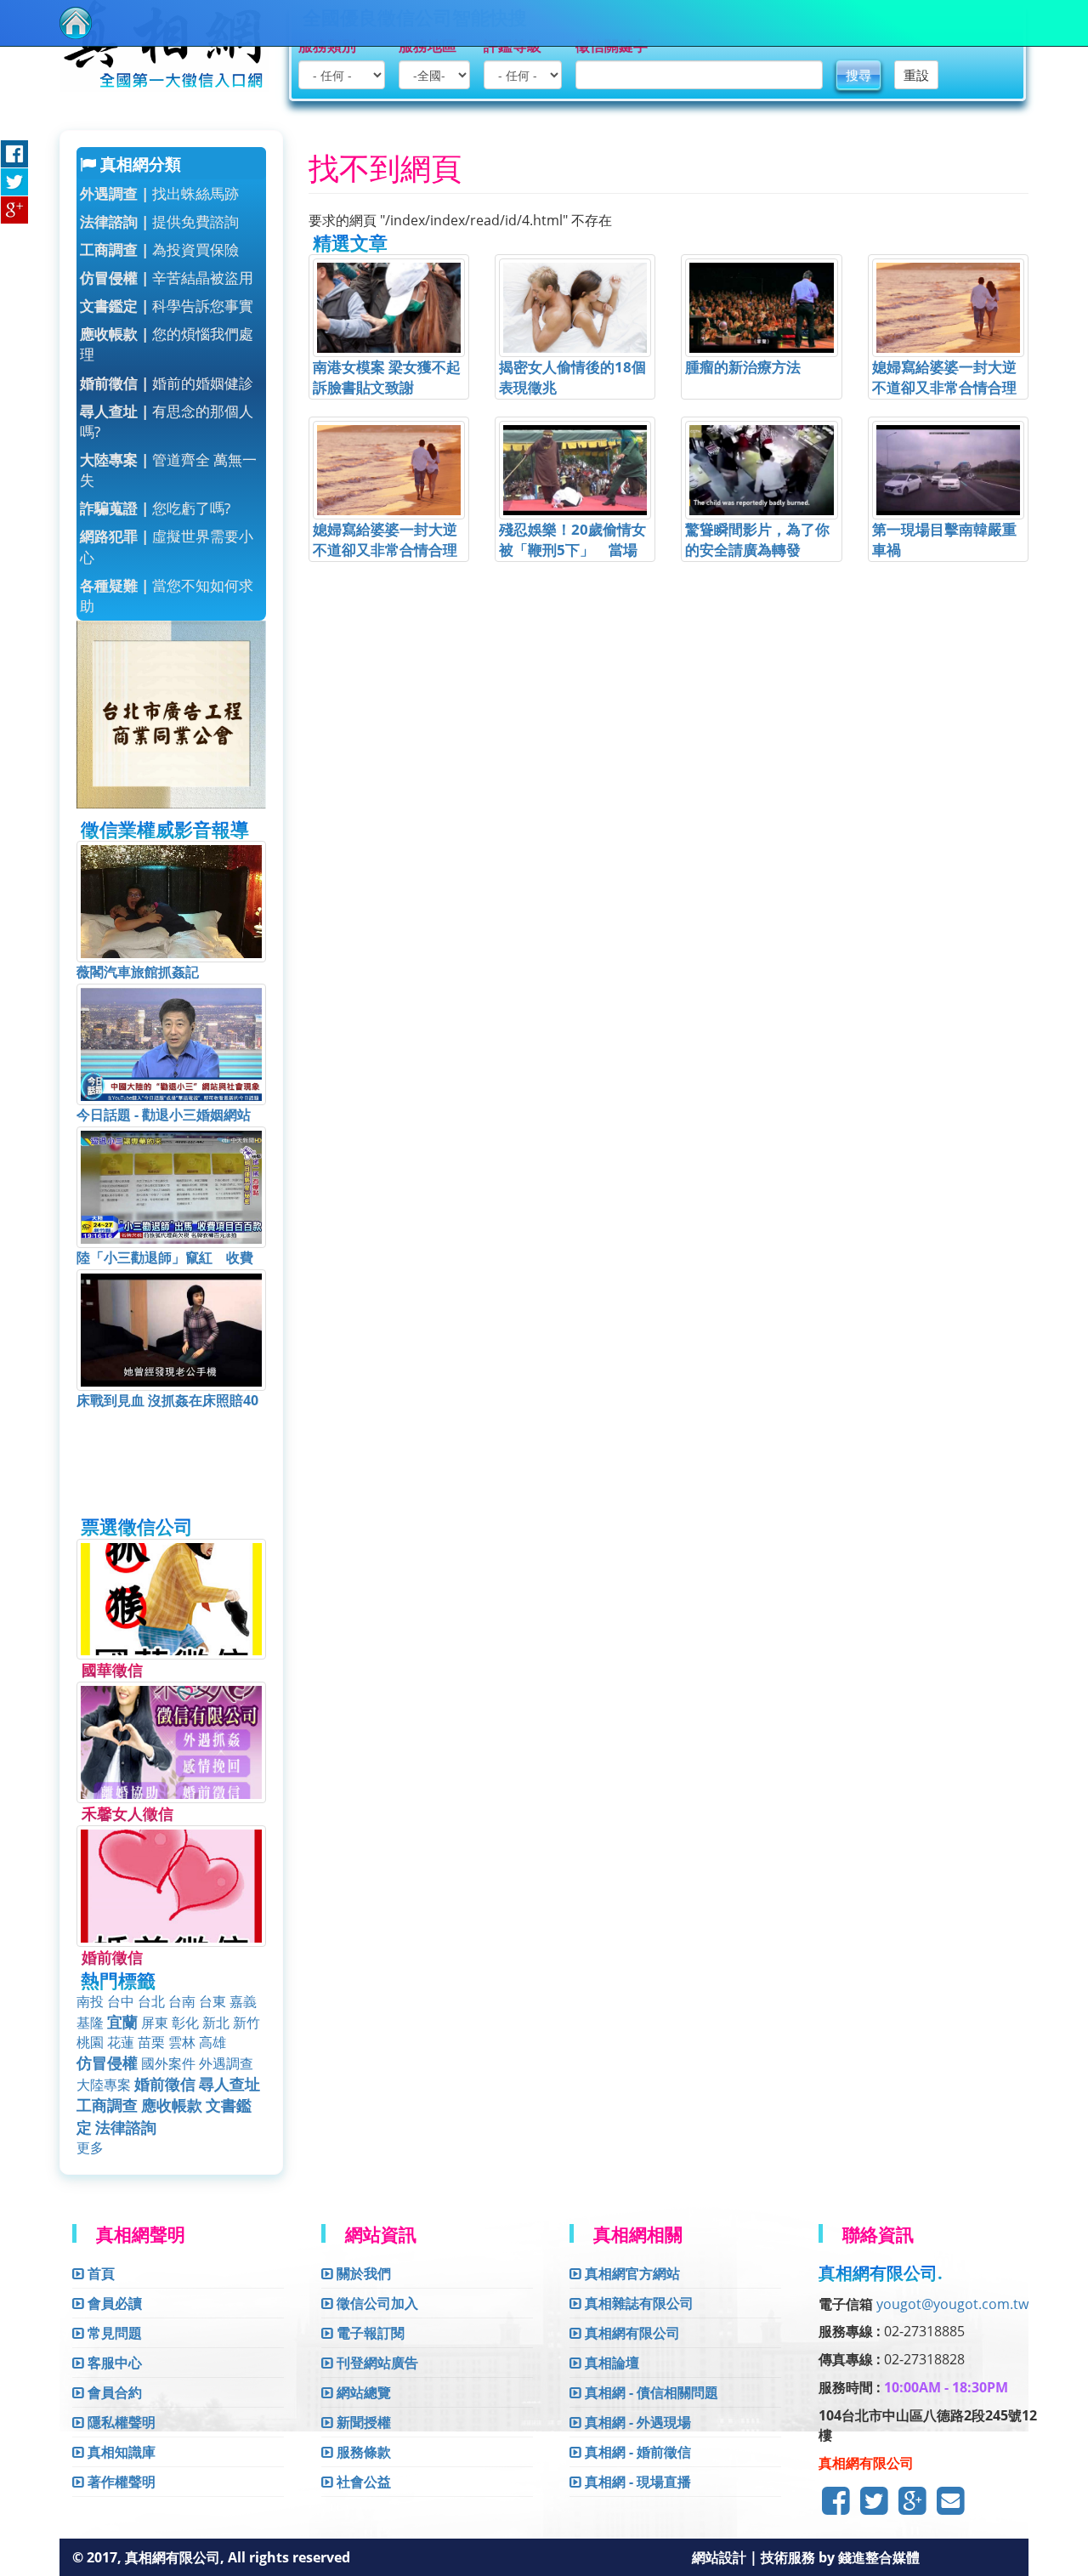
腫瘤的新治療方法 (743, 367)
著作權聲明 (120, 2482)
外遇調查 (226, 2063)
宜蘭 (122, 2022)
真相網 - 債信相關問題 (650, 2392)
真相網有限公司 (631, 2333)
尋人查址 (229, 2084)
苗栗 (151, 2042)
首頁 (99, 2273)
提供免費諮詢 (159, 221)
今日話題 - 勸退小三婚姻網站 (164, 1115)
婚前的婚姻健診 (167, 383)
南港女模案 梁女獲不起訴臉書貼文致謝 (387, 377)
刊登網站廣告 (376, 2363)
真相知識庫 (120, 2452)
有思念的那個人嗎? (167, 421)
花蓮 (121, 2042)
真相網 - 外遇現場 (636, 2422)
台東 (212, 2001)
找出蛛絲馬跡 (159, 193)
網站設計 (721, 2557)
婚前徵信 (165, 2084)
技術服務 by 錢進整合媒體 (840, 2557)
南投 (90, 2001)
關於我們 (362, 2273)
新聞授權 (362, 2422)
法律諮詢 (126, 2127)
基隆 (90, 2023)
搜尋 (858, 75)
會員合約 (113, 2392)
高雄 (212, 2042)
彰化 (185, 2023)
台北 (151, 2001)
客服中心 (113, 2363)
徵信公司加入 (376, 2303)
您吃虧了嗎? (155, 508)
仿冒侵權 (107, 2063)
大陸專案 (104, 2085)
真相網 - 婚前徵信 (636, 2452)
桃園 (90, 2042)
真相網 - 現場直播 (636, 2482)
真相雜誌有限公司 (637, 2303)
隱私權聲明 (120, 2422)
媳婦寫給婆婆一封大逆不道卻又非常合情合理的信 (944, 388)
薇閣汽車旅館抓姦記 (138, 972)
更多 (90, 2148)
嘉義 (243, 2001)
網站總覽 (362, 2392)
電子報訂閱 (369, 2333)
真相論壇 (610, 2363)
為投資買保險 (159, 250)
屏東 (155, 2023)
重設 (916, 75)
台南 (182, 2001)
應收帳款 (172, 2105)
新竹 (246, 2023)
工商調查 (107, 2105)
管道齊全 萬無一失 (168, 470)
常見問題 (113, 2333)
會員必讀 (113, 2303)
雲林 (182, 2042)
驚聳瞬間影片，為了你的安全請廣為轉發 (757, 539)
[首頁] (76, 23)
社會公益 (362, 2482)
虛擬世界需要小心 (167, 546)
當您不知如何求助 (167, 596)
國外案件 (168, 2063)
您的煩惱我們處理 (167, 344)
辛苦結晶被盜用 (167, 278)
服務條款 (362, 2452)
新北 (216, 2023)
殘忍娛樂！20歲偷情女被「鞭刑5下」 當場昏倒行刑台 (572, 550)
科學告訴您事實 (167, 306)
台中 (121, 2001)
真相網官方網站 (631, 2273)
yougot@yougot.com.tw (952, 2304)
